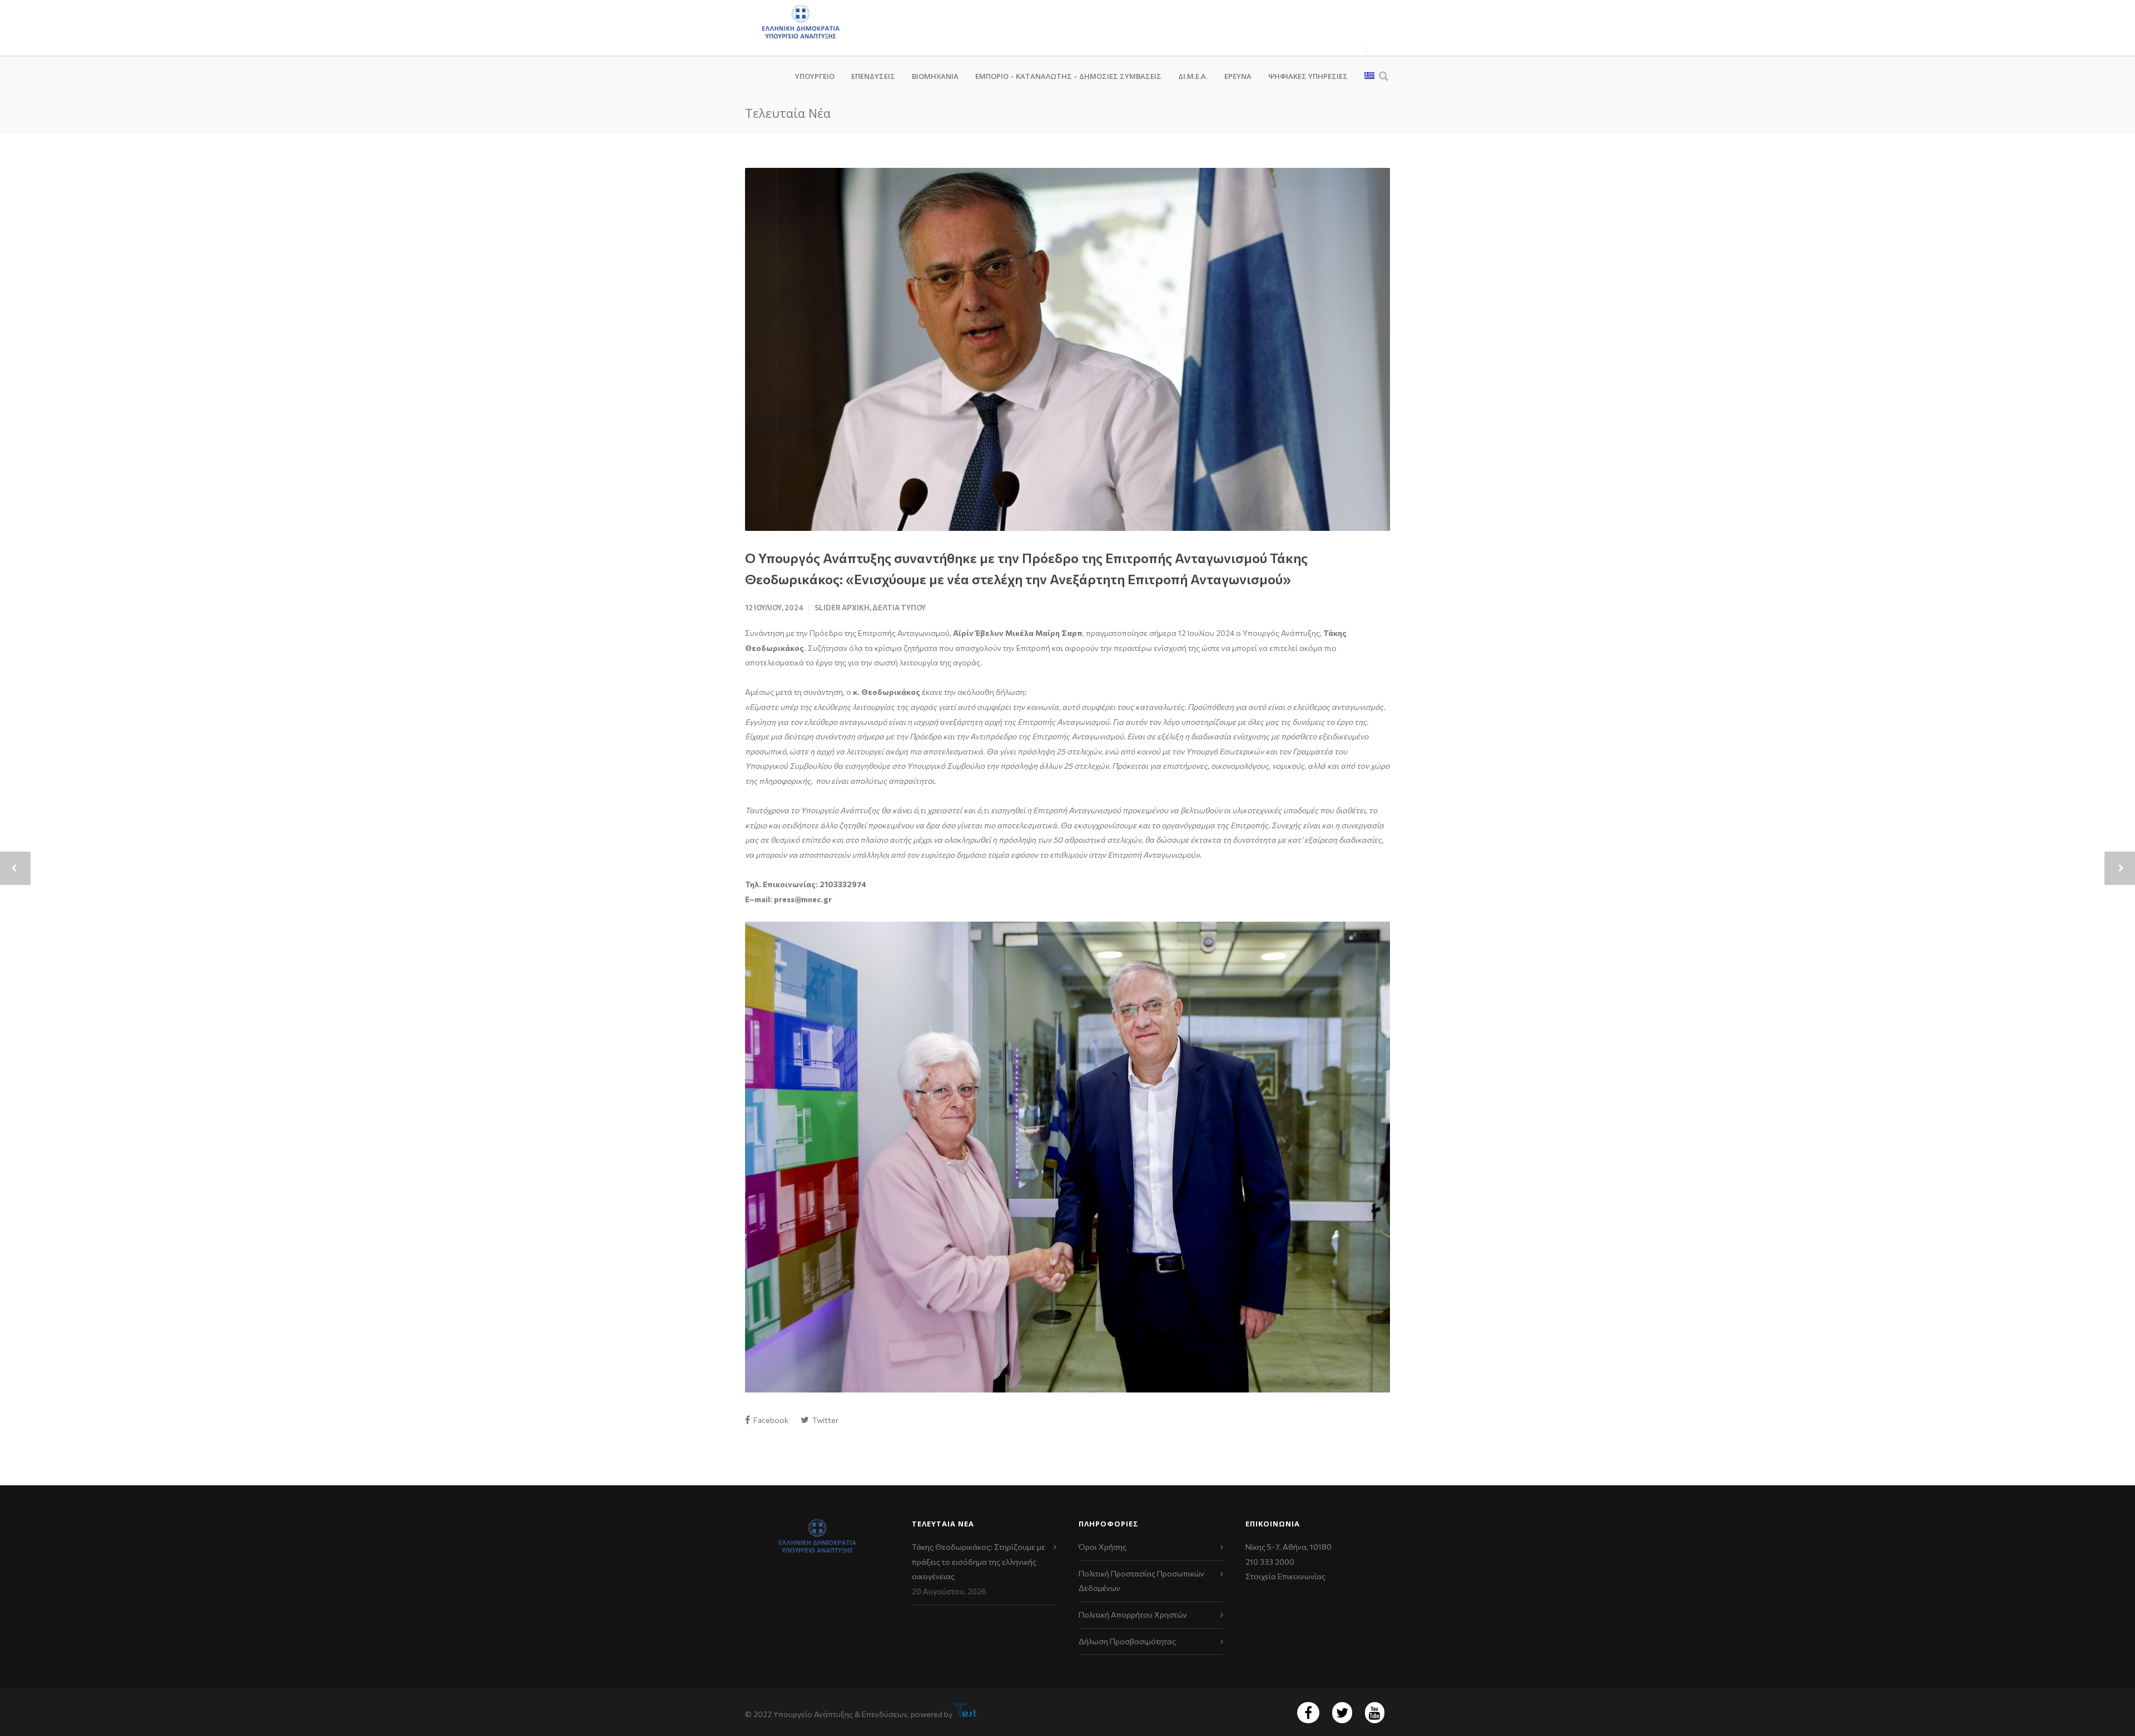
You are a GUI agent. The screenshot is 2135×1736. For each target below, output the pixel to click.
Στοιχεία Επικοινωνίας (1285, 1576)
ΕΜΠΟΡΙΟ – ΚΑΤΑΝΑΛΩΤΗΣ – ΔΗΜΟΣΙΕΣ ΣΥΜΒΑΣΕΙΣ (1068, 76)
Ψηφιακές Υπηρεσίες (1308, 76)
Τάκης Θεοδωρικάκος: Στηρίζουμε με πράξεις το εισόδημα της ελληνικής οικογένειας (979, 1561)
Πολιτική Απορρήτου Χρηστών (1133, 1615)
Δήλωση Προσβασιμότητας (1127, 1641)
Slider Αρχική (842, 608)
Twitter (825, 1420)
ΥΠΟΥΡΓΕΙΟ (815, 76)
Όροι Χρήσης (1103, 1547)
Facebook (770, 1420)
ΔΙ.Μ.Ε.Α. (1193, 76)
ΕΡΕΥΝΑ (1238, 76)
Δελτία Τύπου (899, 608)
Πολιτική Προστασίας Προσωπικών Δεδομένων (1141, 1581)
